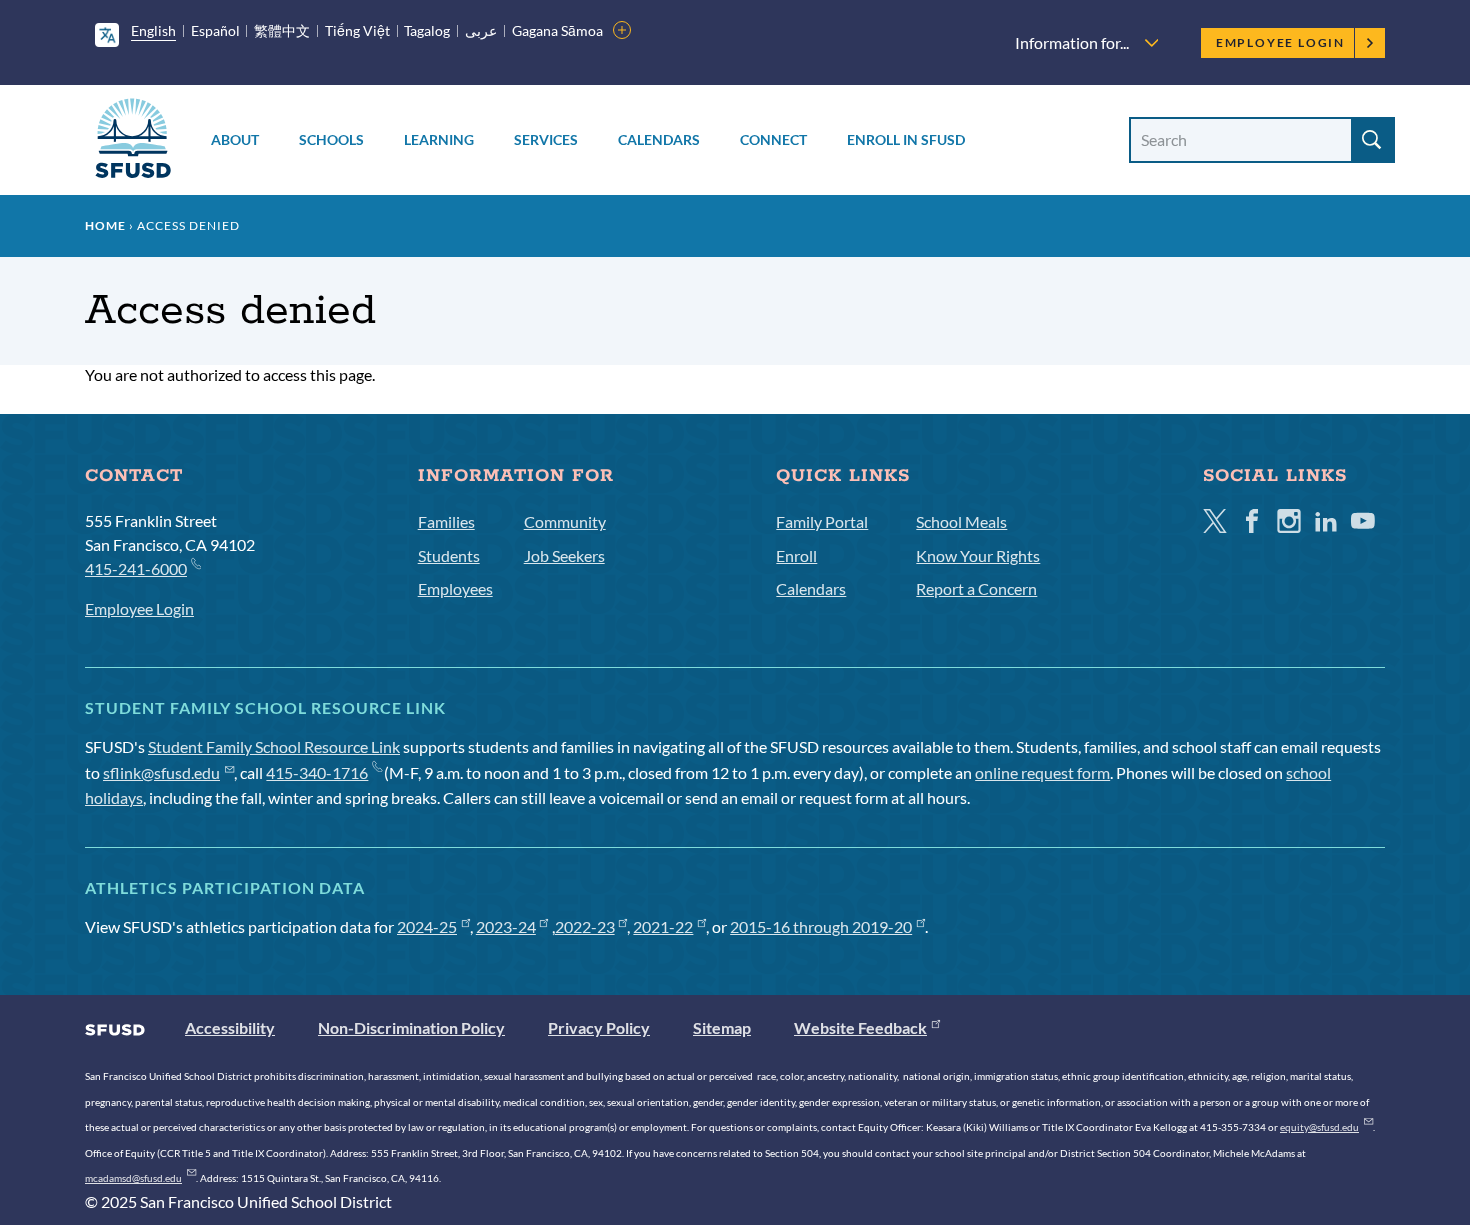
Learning (439, 139)
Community (565, 521)
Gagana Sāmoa (557, 30)
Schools (331, 139)
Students (449, 555)
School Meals (961, 521)
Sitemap (722, 1027)
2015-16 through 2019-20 (821, 926)
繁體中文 (282, 30)
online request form (1042, 772)
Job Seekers (564, 555)
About (235, 139)
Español (215, 30)
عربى (481, 30)
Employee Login (1280, 42)
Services (546, 139)
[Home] (133, 141)
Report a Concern (976, 588)
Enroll (796, 555)
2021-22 (663, 926)
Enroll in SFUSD (906, 139)
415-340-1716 (317, 772)
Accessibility (230, 1027)
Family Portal (822, 521)
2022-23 (585, 926)
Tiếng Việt (357, 30)
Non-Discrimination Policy (411, 1027)
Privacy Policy (599, 1027)
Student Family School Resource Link (274, 746)
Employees (455, 588)
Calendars (659, 139)
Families (446, 521)
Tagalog (427, 30)
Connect (773, 139)
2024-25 (427, 926)
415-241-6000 (136, 568)
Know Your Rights (978, 555)
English (153, 30)
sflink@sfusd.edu (161, 772)
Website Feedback (860, 1027)
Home (105, 225)
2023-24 (506, 926)
